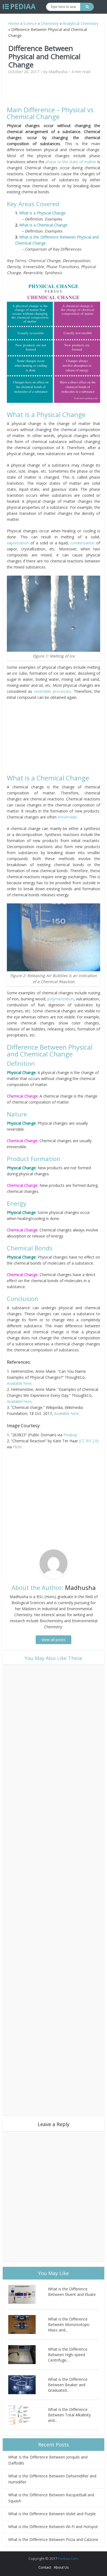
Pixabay (70, 1435)
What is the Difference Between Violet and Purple (52, 2514)
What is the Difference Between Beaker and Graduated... (68, 2385)
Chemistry (50, 23)
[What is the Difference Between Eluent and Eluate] (28, 2294)
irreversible (67, 817)
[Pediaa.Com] (19, 7)
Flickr (17, 1447)
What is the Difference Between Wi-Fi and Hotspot (53, 2527)
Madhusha (58, 72)
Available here (19, 1383)
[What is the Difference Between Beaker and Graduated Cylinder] (28, 2385)
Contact (45, 2567)
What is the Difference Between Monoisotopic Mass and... (69, 2324)
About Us (61, 2567)
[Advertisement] (54, 93)
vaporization (19, 543)
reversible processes (53, 691)
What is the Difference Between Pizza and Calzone (53, 2539)
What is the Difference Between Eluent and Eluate (72, 2292)
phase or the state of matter (71, 162)
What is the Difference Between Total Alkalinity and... (69, 2415)
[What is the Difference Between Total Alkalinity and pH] (28, 2415)
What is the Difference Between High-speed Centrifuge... (68, 2355)
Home (14, 23)
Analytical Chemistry (81, 23)
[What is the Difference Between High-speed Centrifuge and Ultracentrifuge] (28, 2355)
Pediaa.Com (68, 2558)
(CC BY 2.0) (89, 1441)
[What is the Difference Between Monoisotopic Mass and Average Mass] (28, 2324)
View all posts (54, 1640)
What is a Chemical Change (43, 225)
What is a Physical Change (42, 213)
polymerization (61, 999)
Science (30, 23)
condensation (83, 543)
